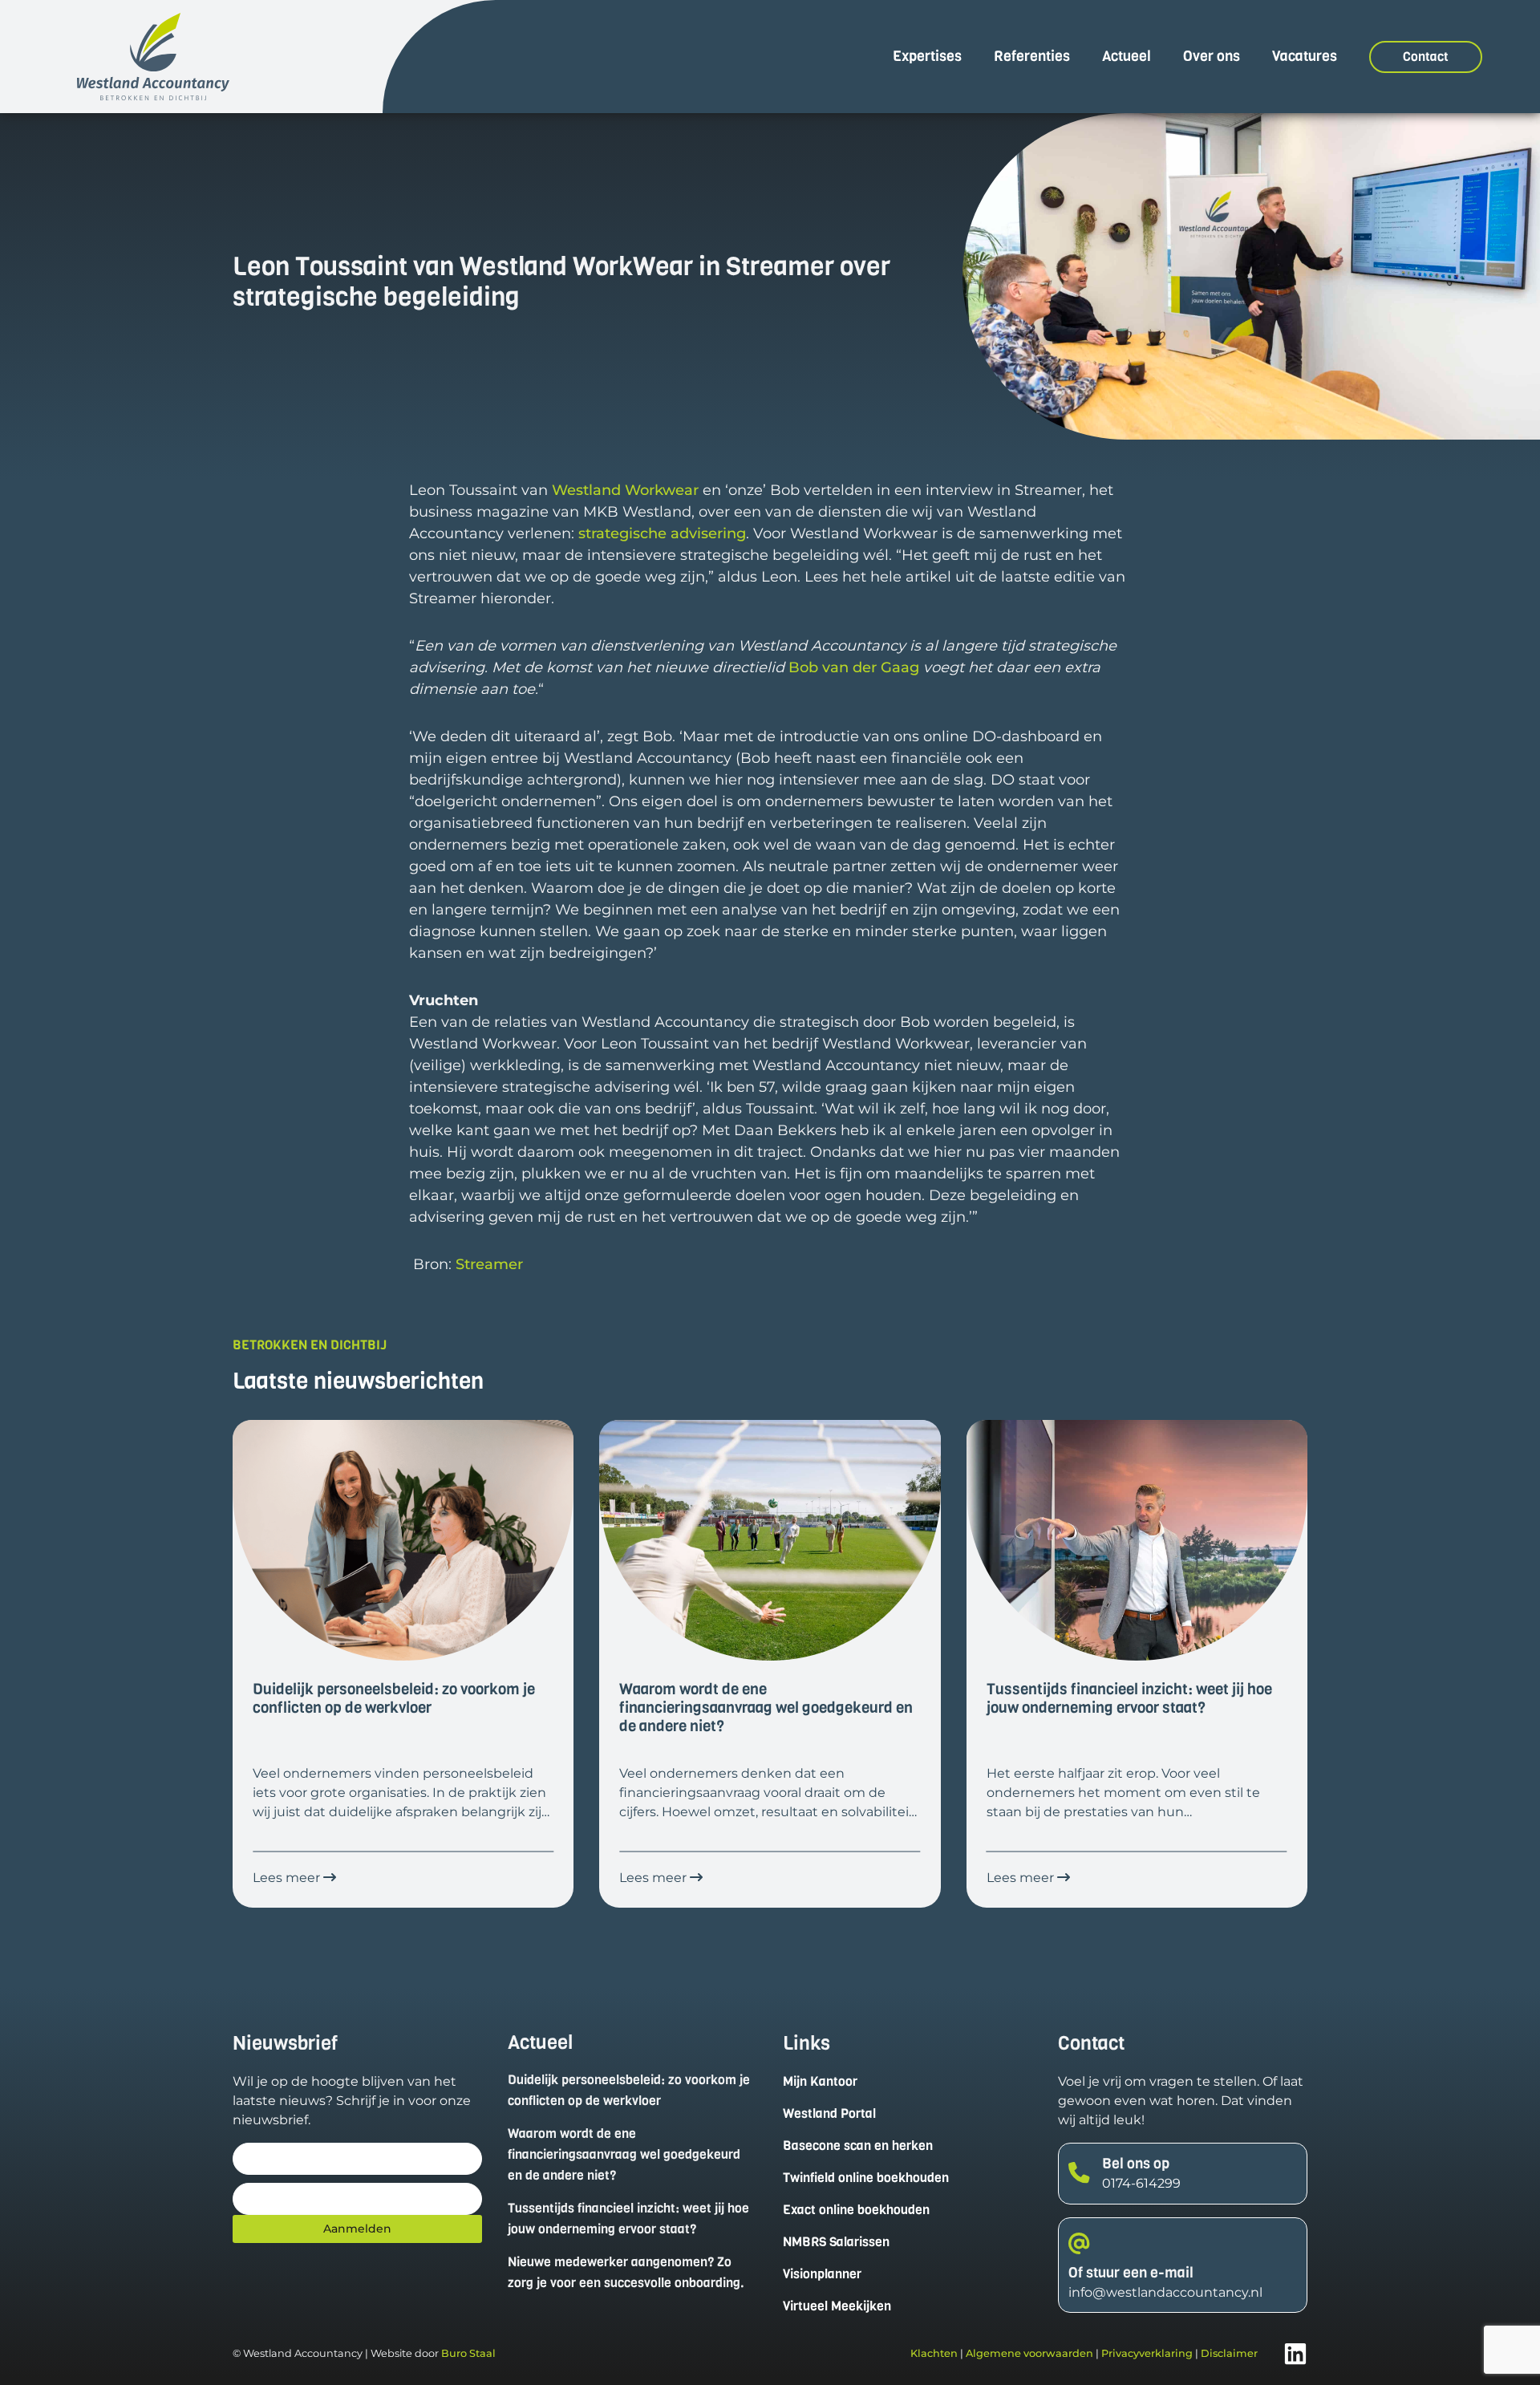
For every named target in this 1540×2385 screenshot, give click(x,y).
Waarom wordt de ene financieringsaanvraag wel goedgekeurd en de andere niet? (624, 2154)
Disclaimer (1229, 2353)
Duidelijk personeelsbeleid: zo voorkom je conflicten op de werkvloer (629, 2090)
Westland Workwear (625, 490)
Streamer (489, 1264)
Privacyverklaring (1147, 2353)
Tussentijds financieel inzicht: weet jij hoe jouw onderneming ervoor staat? (628, 2219)
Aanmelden (357, 2229)
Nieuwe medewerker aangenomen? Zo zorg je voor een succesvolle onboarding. (626, 2272)
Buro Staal (468, 2353)
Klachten (934, 2353)
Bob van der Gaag (854, 667)
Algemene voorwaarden (1029, 2353)
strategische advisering (662, 533)
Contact (1426, 57)
